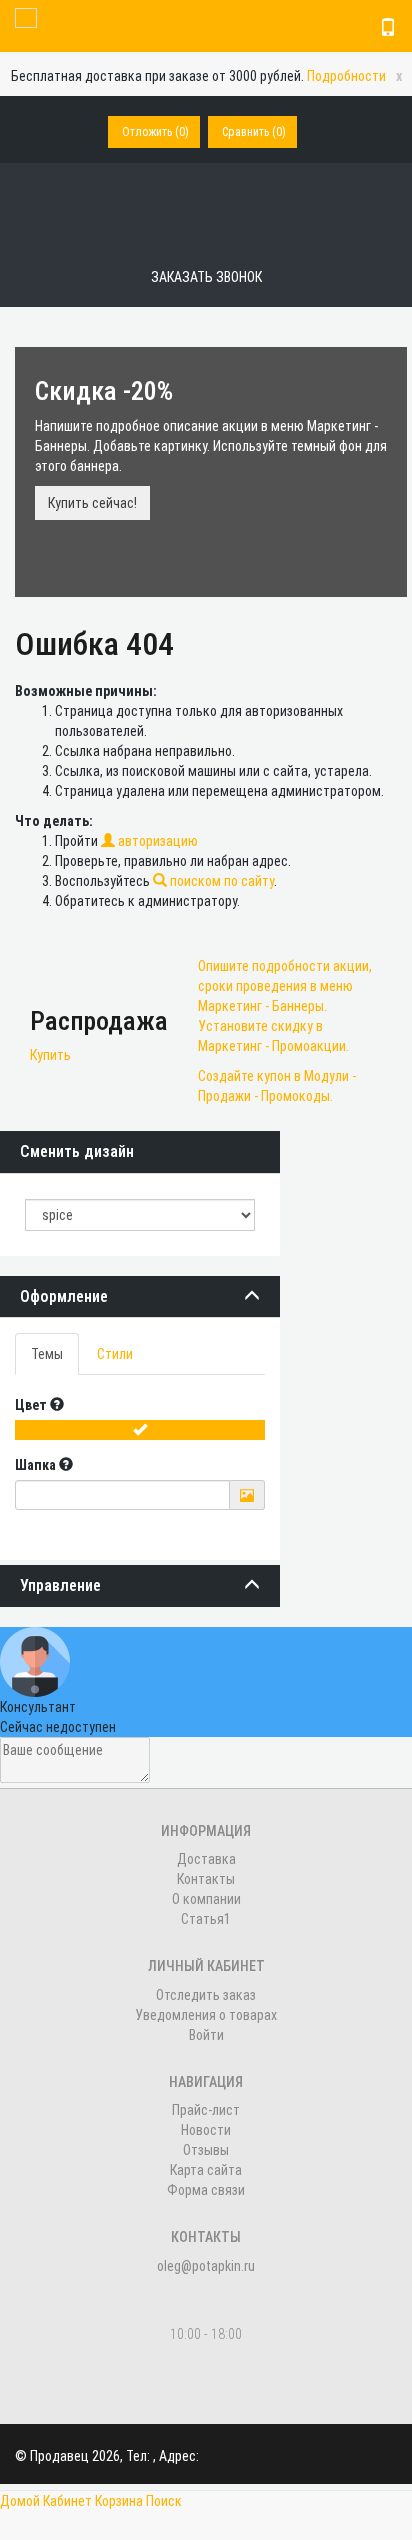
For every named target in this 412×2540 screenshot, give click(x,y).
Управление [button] (60, 1585)
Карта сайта (206, 2170)
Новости (206, 2130)
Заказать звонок (206, 277)
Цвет (32, 1405)
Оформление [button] (64, 1296)
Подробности (346, 76)
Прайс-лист (206, 2110)
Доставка (206, 1859)
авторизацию (156, 841)
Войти (206, 2035)
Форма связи (206, 2190)
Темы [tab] (47, 1354)
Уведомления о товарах (206, 2015)
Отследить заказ (206, 1995)
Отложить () (155, 132)
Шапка (37, 1465)
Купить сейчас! (92, 503)
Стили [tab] (115, 1354)
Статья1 (206, 1919)
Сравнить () (254, 132)
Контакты (206, 1879)
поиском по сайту (220, 881)
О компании (206, 1899)
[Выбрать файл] (247, 1496)
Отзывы (206, 2150)
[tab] (140, 1297)
